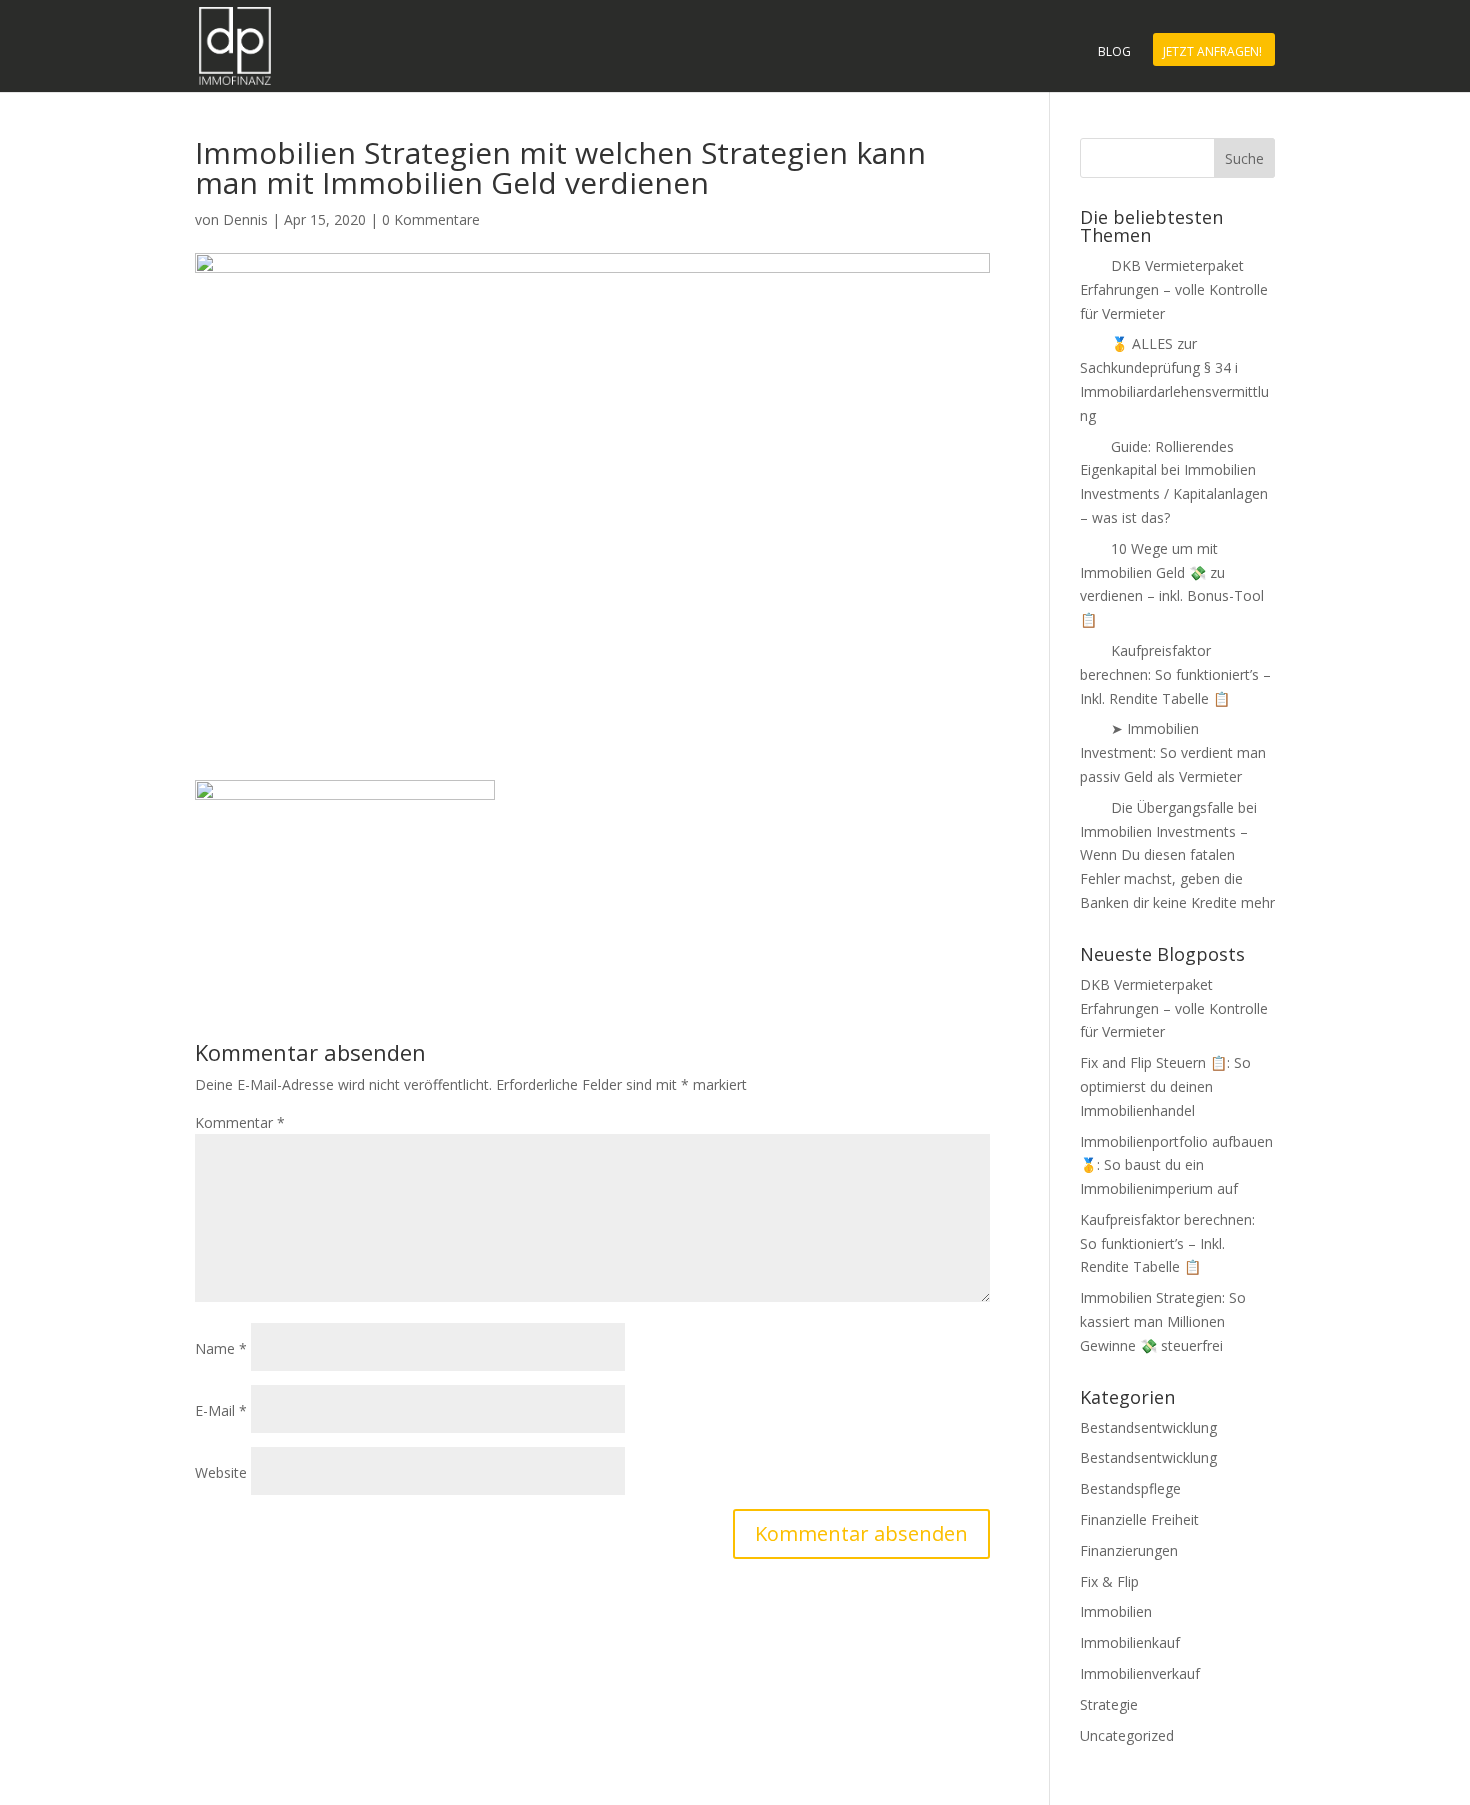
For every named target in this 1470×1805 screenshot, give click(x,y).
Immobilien (1116, 1611)
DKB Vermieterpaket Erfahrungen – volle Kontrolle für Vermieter (1174, 289)
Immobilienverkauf (1140, 1673)
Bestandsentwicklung (1148, 1427)
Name (221, 1348)
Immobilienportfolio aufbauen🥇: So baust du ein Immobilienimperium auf (1176, 1165)
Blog (1114, 52)
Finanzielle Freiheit (1139, 1519)
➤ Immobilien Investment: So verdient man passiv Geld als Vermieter (1173, 752)
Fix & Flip (1109, 1581)
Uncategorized (1127, 1735)
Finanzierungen (1129, 1550)
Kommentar (240, 1122)
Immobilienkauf (1130, 1642)
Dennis (245, 219)
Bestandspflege (1130, 1488)
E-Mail (221, 1410)
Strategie (1109, 1704)
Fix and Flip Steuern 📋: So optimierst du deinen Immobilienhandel (1165, 1086)
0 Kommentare (431, 219)
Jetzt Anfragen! (1212, 52)
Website (221, 1472)
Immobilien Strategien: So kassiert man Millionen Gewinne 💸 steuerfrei (1163, 1321)
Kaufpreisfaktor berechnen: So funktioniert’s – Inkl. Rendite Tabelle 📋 (1175, 674)
